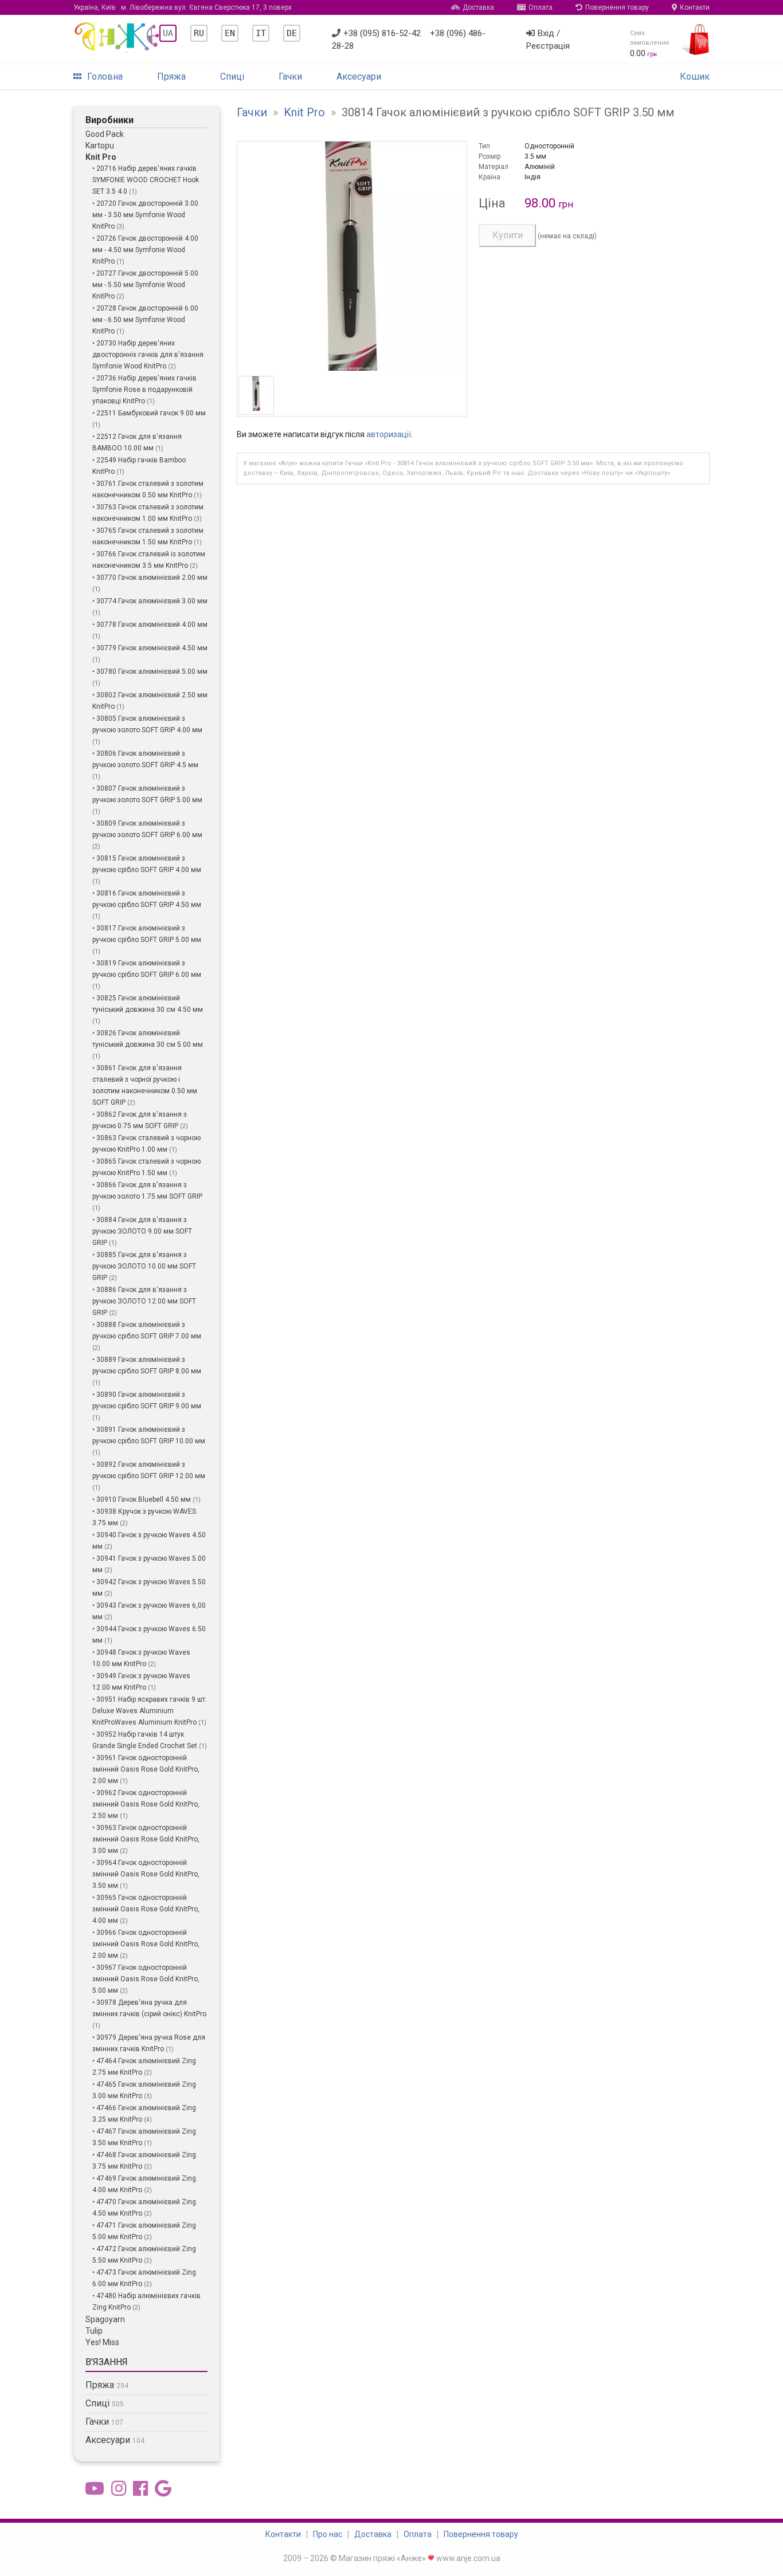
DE (292, 33)
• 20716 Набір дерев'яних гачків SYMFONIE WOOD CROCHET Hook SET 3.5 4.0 (146, 180)
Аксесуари (359, 76)
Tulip (94, 2331)
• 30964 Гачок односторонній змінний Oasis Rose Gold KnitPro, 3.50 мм (146, 1874)
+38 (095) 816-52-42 (382, 33)
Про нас (328, 2534)
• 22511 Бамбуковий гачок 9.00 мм (149, 413)
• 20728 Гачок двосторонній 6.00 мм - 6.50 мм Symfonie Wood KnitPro (145, 320)
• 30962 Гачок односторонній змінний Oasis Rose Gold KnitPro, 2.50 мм (146, 1804)
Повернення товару (617, 7)
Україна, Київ (183, 7)
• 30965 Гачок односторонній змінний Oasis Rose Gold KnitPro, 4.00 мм (146, 1909)
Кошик (695, 76)
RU (199, 33)
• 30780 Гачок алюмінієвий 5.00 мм (150, 672)
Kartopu (100, 146)
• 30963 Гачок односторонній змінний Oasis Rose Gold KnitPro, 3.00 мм (146, 1839)
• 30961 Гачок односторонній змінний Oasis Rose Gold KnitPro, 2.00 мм (146, 1769)
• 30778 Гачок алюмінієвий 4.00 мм (150, 625)
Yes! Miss (102, 2342)
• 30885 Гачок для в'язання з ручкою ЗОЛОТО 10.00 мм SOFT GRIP (144, 1266)
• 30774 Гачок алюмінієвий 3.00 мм (150, 601)
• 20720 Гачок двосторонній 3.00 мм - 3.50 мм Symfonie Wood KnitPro (145, 215)
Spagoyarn (105, 2319)
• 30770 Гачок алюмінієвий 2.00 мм (150, 578)
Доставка (478, 7)
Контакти (695, 7)
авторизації (389, 434)
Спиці (232, 76)
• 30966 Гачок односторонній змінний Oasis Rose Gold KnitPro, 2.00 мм (146, 1944)
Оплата (541, 7)
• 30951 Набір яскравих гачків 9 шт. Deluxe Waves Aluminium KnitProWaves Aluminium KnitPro (150, 1711)
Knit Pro (101, 157)
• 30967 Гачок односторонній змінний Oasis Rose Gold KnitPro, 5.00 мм (146, 1979)
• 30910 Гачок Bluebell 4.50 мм (142, 1499)
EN (230, 33)
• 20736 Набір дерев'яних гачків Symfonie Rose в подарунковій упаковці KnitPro (144, 390)
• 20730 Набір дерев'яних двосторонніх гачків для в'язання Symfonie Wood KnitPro (148, 355)
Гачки (290, 76)
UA (168, 33)
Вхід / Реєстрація (548, 40)
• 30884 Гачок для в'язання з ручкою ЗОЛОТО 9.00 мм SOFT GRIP (142, 1231)
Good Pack (105, 134)
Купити (508, 235)
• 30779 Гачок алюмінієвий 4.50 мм (150, 648)
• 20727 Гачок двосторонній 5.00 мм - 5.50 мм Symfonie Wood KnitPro (145, 285)
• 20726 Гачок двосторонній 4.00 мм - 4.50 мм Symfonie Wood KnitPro (145, 250)
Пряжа (171, 76)
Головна (105, 76)
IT (261, 33)
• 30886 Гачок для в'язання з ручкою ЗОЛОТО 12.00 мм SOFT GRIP (144, 1301)
